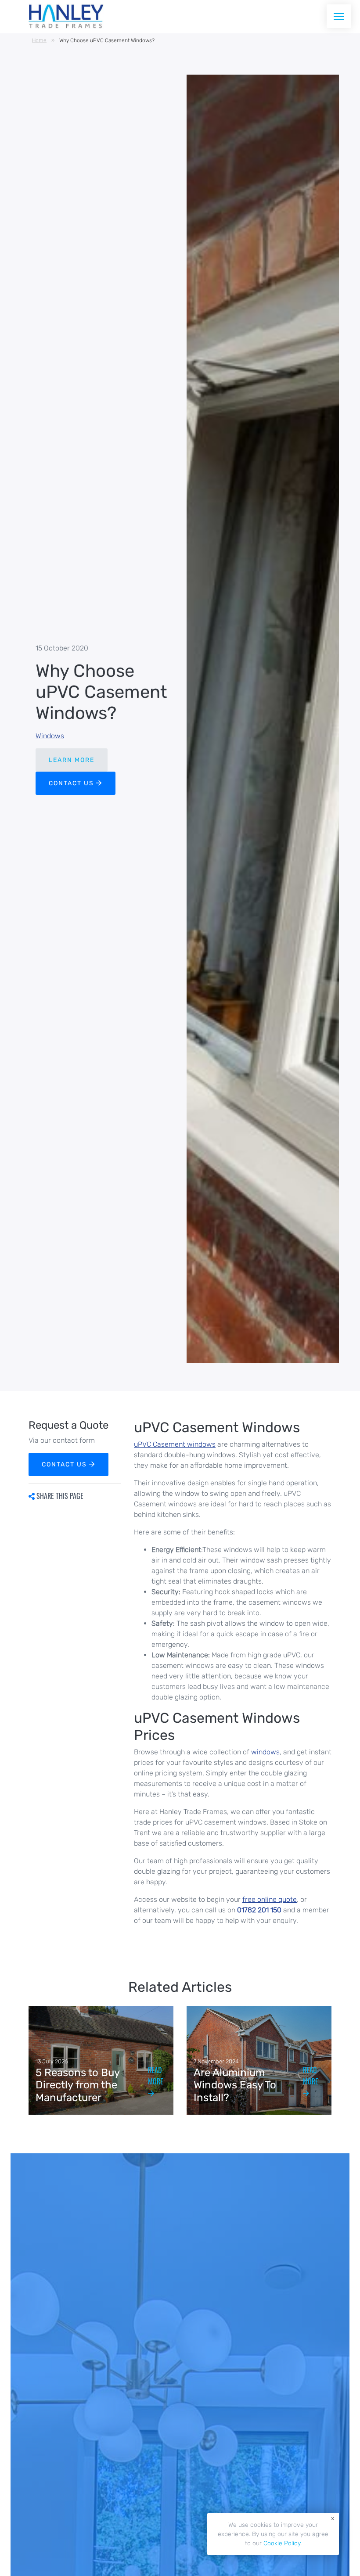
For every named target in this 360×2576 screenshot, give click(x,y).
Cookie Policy (282, 2543)
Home (39, 40)
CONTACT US (72, 783)
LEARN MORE (72, 760)
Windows (50, 736)
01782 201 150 (259, 1910)
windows (265, 1752)
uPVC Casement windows (175, 1444)
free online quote (270, 1899)
